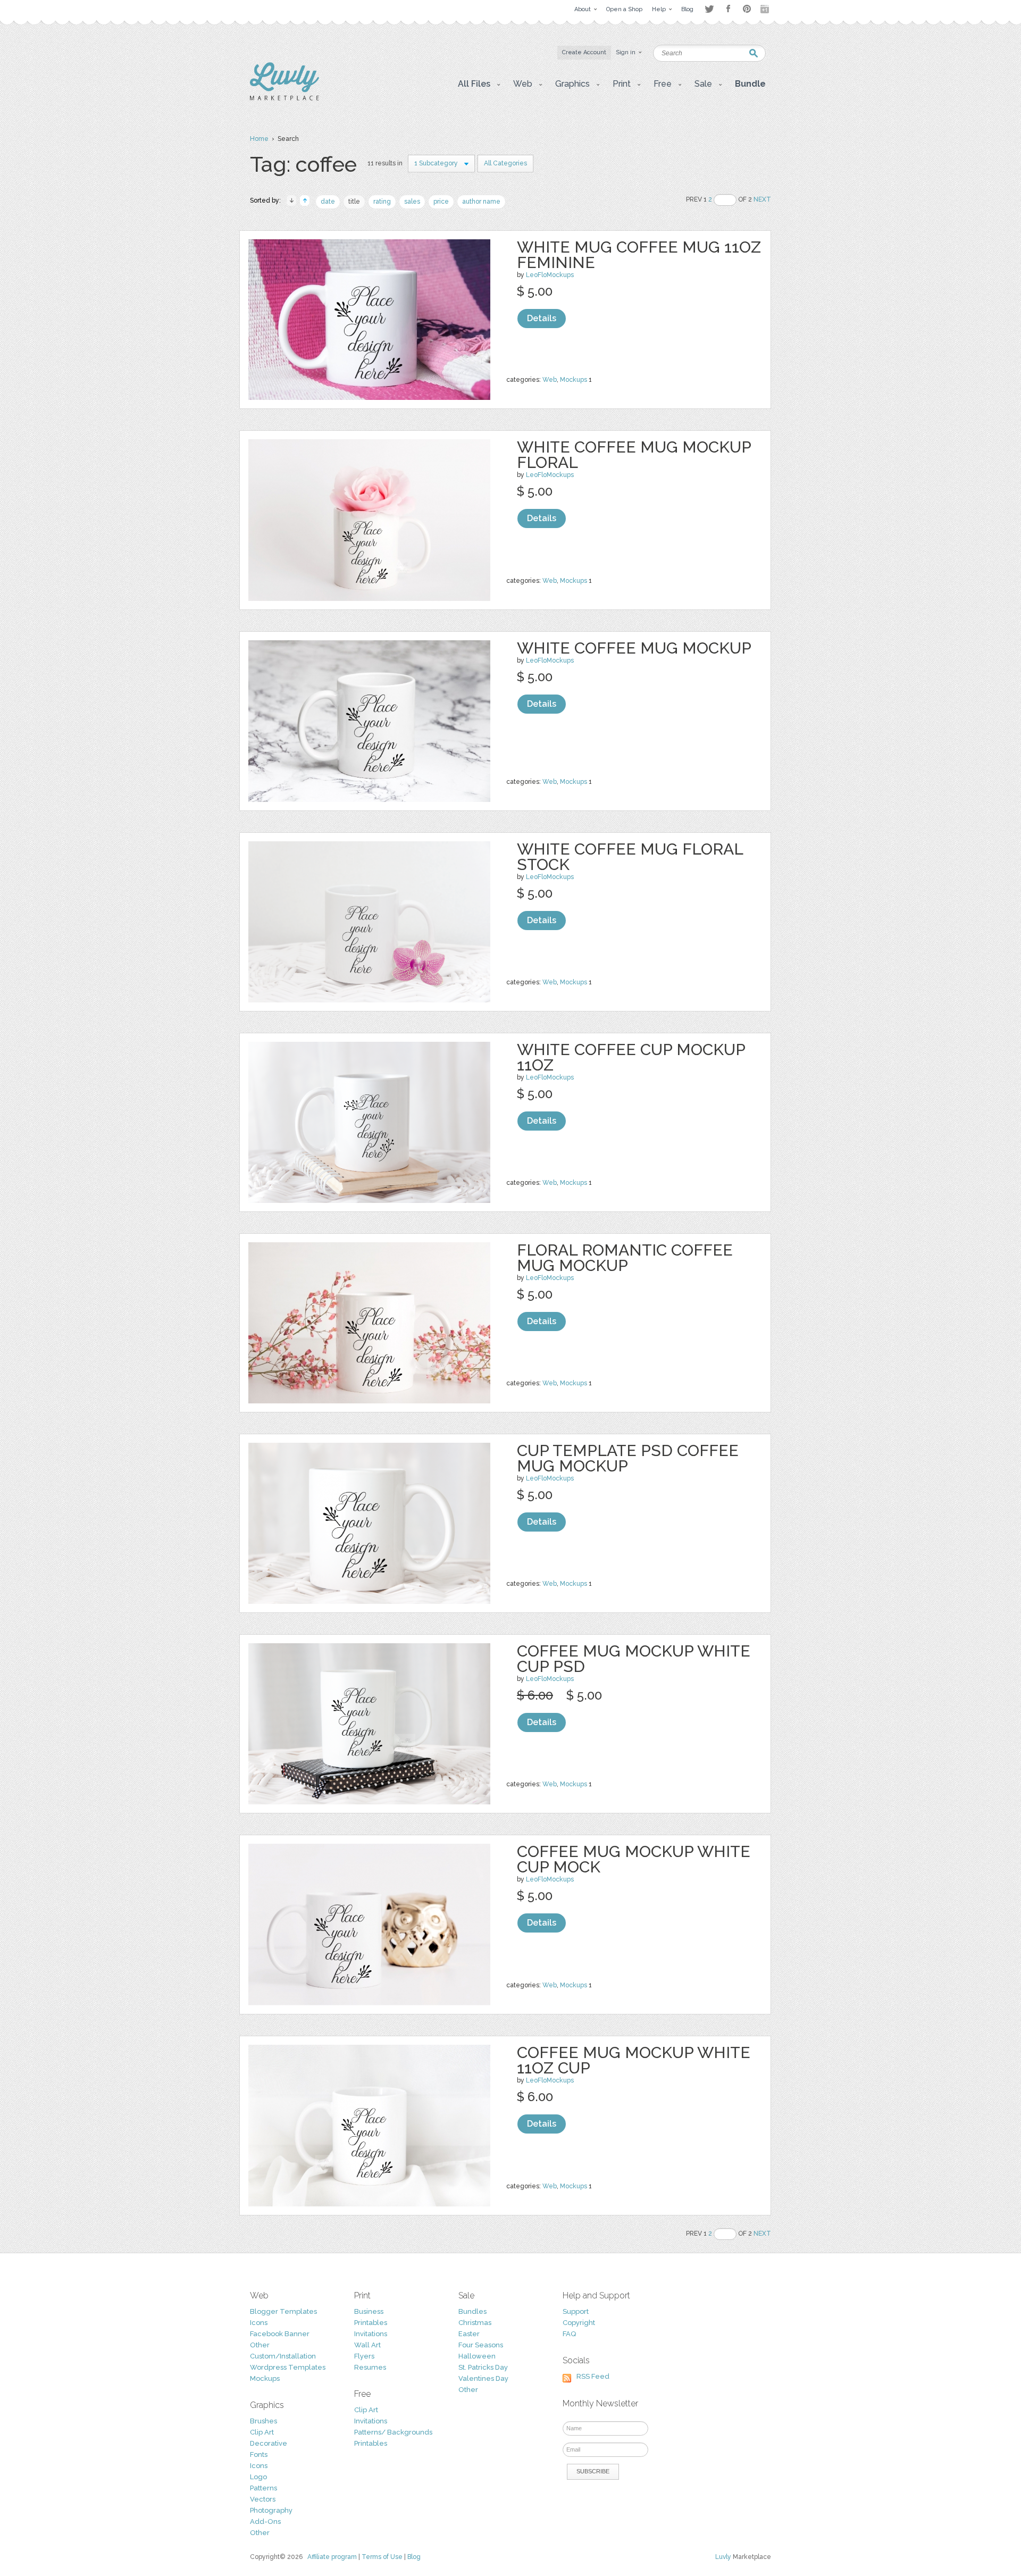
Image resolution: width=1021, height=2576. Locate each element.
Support (576, 2311)
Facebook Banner (280, 2334)
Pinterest (747, 9)
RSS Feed (593, 2376)
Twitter (709, 9)
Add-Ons (265, 2521)
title (354, 202)
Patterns (263, 2488)
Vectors (263, 2499)
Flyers (364, 2356)
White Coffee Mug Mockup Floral (634, 455)
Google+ (766, 9)
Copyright (579, 2323)
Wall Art (367, 2345)
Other (260, 2345)
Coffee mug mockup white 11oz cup (634, 2060)
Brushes (263, 2421)
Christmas (475, 2323)
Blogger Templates (283, 2311)
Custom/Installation (283, 2356)
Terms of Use (382, 2557)
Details (542, 318)
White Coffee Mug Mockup (634, 648)
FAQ (569, 2334)
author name (481, 202)
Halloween (477, 2356)
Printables (371, 2323)
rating (382, 202)
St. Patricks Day (483, 2367)
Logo (258, 2477)
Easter (469, 2334)
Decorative (269, 2443)
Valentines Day (483, 2378)
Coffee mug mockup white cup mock (634, 1859)
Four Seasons (481, 2345)
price (441, 202)
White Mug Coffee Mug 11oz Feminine (639, 255)
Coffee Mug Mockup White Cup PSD (634, 1659)
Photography (271, 2510)
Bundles (472, 2311)
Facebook (728, 9)
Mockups (574, 380)
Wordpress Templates (288, 2367)
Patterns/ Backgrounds (393, 2432)
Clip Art (262, 2432)
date (328, 202)
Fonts (259, 2454)
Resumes (370, 2367)
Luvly (723, 2557)
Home (259, 139)
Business (369, 2311)
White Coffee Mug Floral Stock (630, 857)
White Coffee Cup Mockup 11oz (631, 1057)
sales (412, 202)
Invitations (371, 2334)
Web (550, 380)
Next (762, 199)
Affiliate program (332, 2557)
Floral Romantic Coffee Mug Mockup (625, 1258)
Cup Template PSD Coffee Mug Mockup (628, 1458)
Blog (414, 2557)
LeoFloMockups (550, 275)
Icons (259, 2323)
